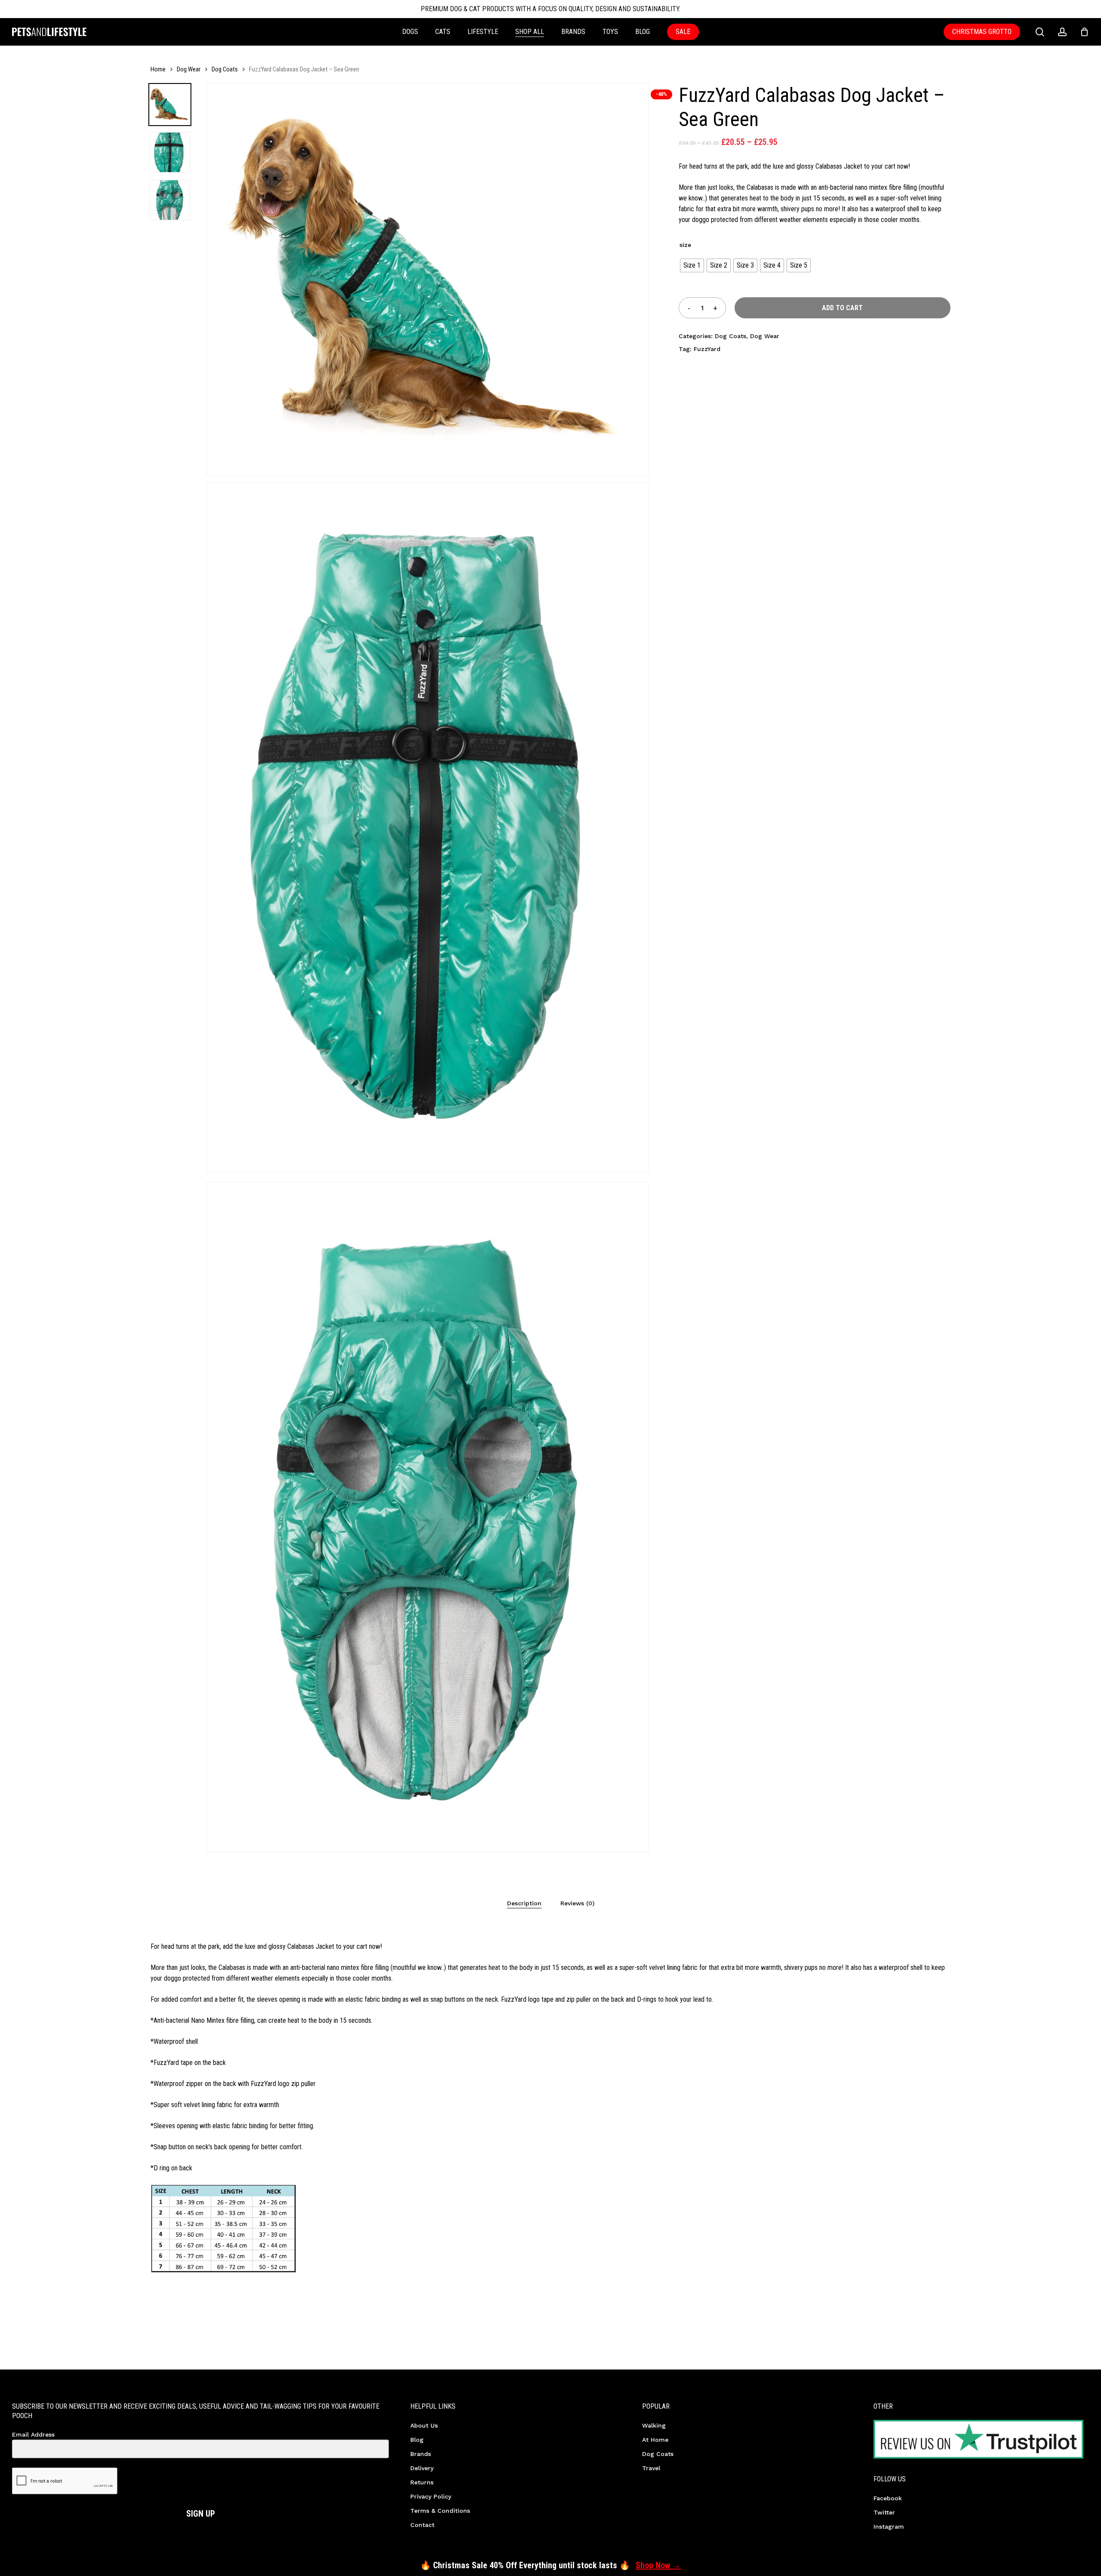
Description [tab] (524, 1903)
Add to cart (842, 308)
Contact (422, 2525)
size (685, 245)
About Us (424, 2425)
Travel (651, 2468)
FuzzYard (707, 349)
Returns (422, 2482)
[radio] (692, 265)
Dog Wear (189, 69)
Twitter (884, 2512)
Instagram (889, 2527)
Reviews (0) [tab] (577, 1903)
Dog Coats (225, 69)
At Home (655, 2440)
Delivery (422, 2468)
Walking (654, 2425)
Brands (421, 2454)
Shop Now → (658, 2565)
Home (158, 69)
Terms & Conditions (440, 2511)
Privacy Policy (431, 2496)
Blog (417, 2440)
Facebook (888, 2498)
